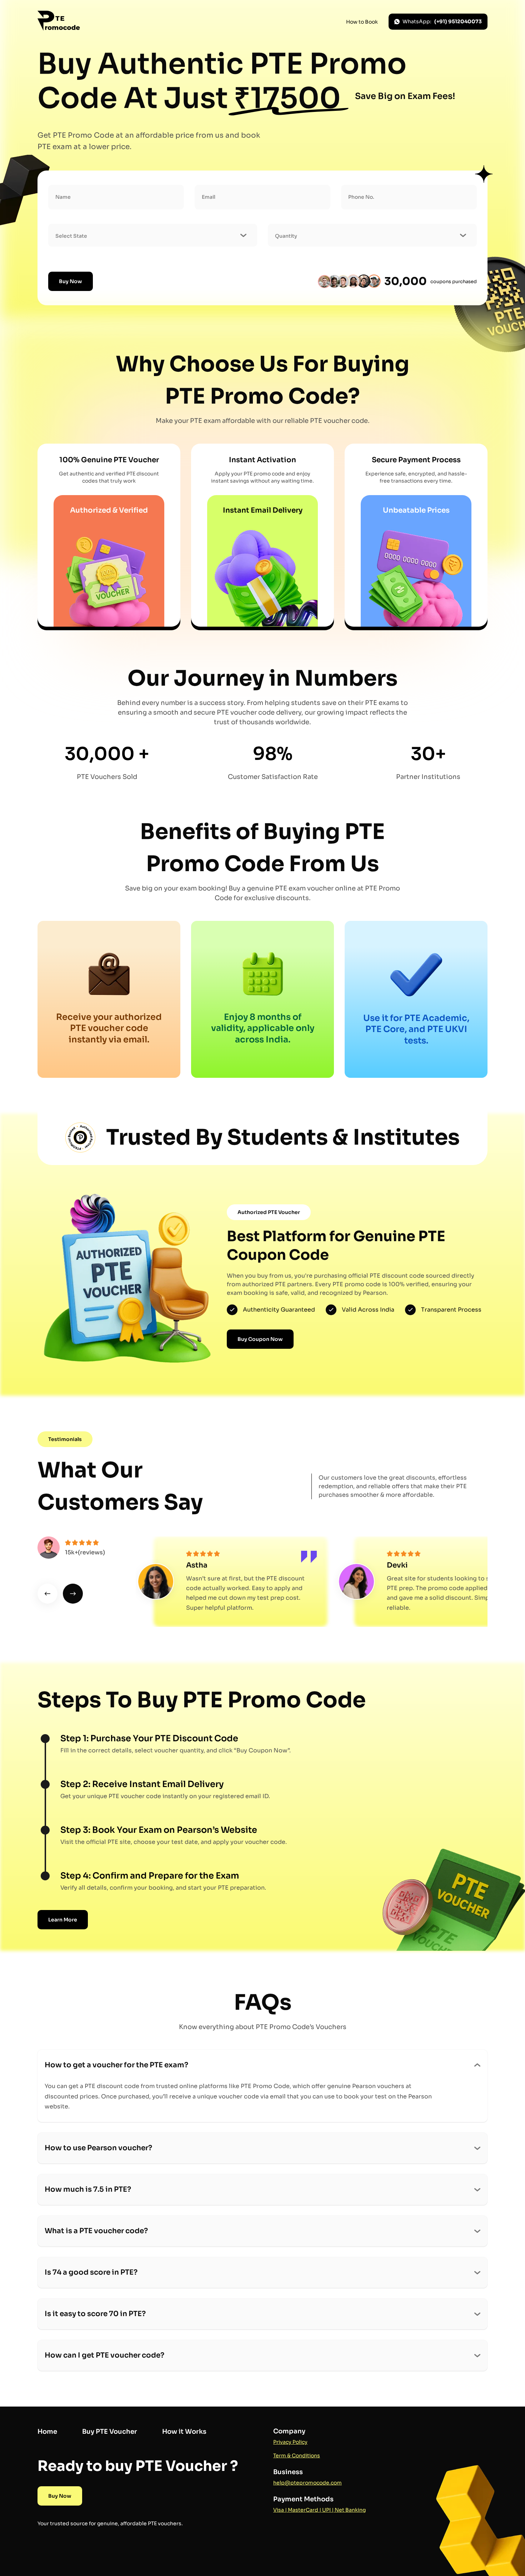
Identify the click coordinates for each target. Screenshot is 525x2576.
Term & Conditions (297, 2456)
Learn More (63, 1920)
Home (47, 2432)
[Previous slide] (47, 1594)
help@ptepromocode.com (307, 2483)
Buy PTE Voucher (110, 2432)
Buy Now (71, 281)
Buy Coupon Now (260, 1339)
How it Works (184, 2432)
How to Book (362, 22)
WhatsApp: (442, 21)
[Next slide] (73, 1594)
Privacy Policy (290, 2442)
